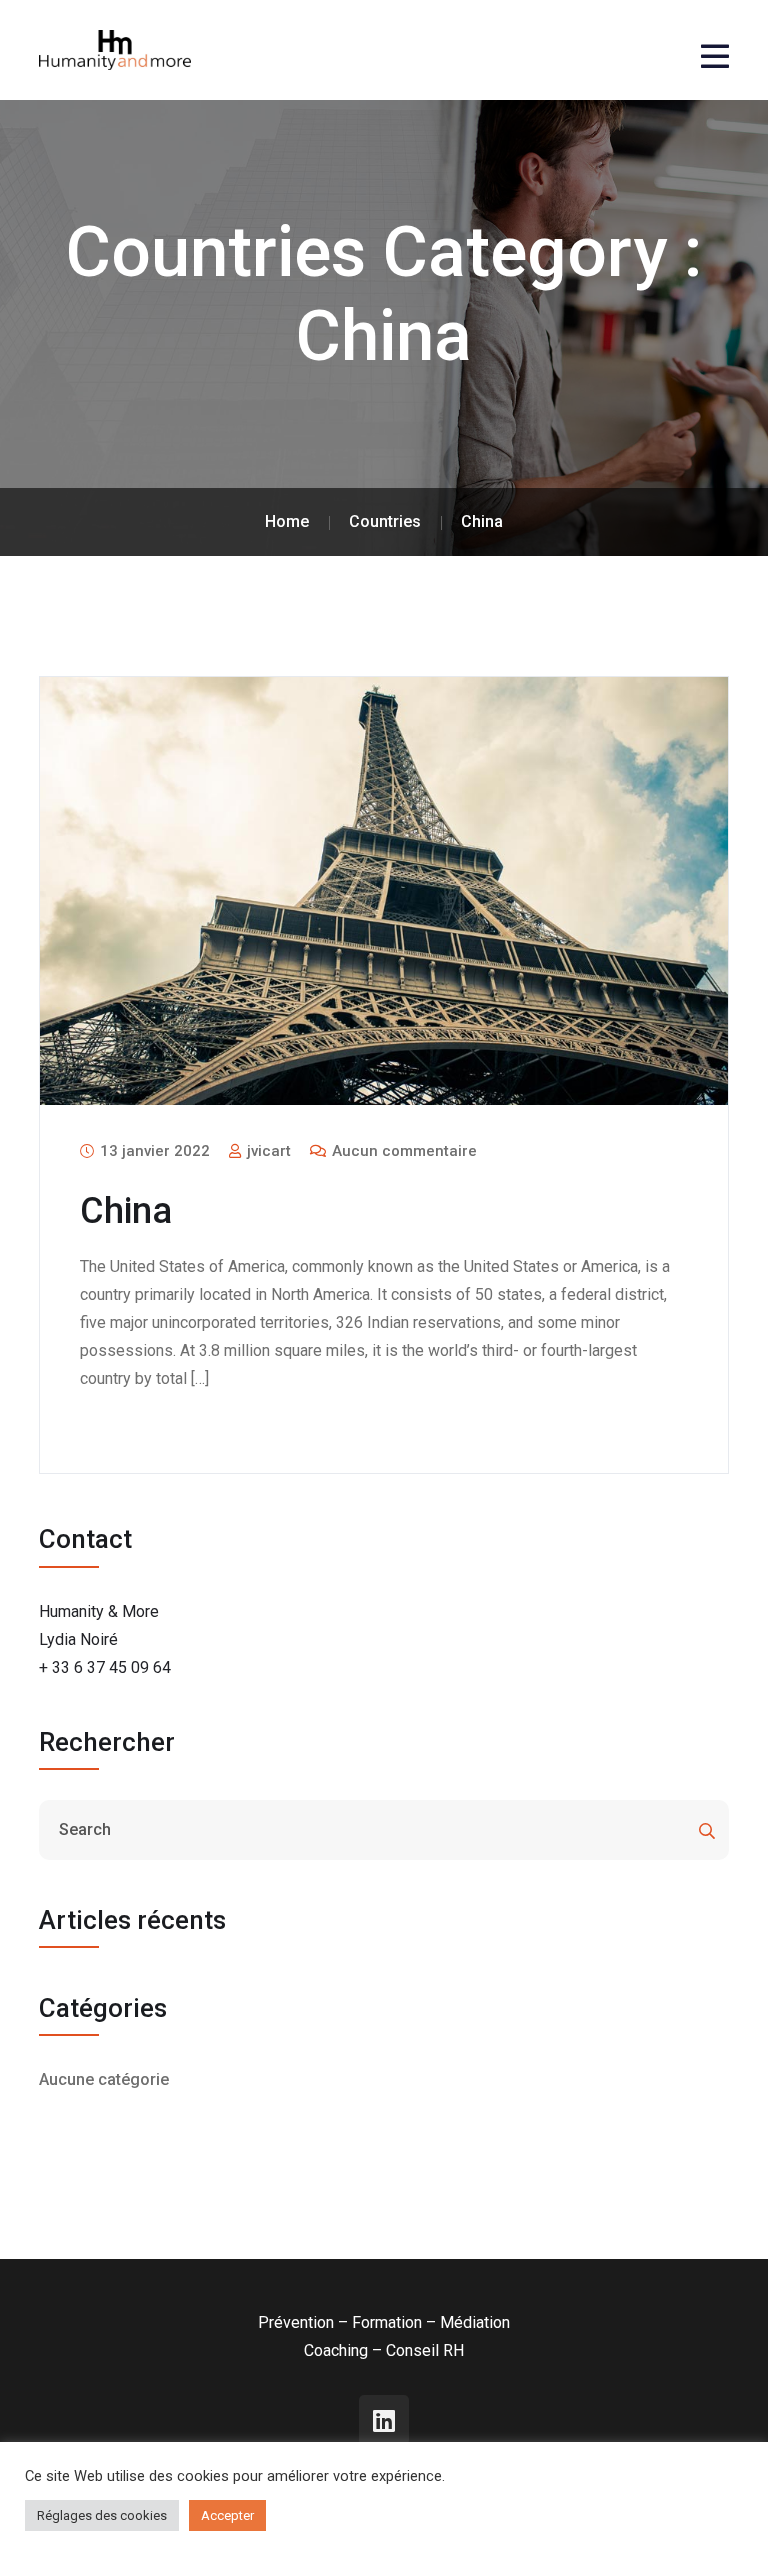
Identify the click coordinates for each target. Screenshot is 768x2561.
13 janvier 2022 (153, 1151)
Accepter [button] (227, 2515)
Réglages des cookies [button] (102, 2515)
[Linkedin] (384, 2420)
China (126, 1211)
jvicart (267, 1151)
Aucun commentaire (402, 1151)
